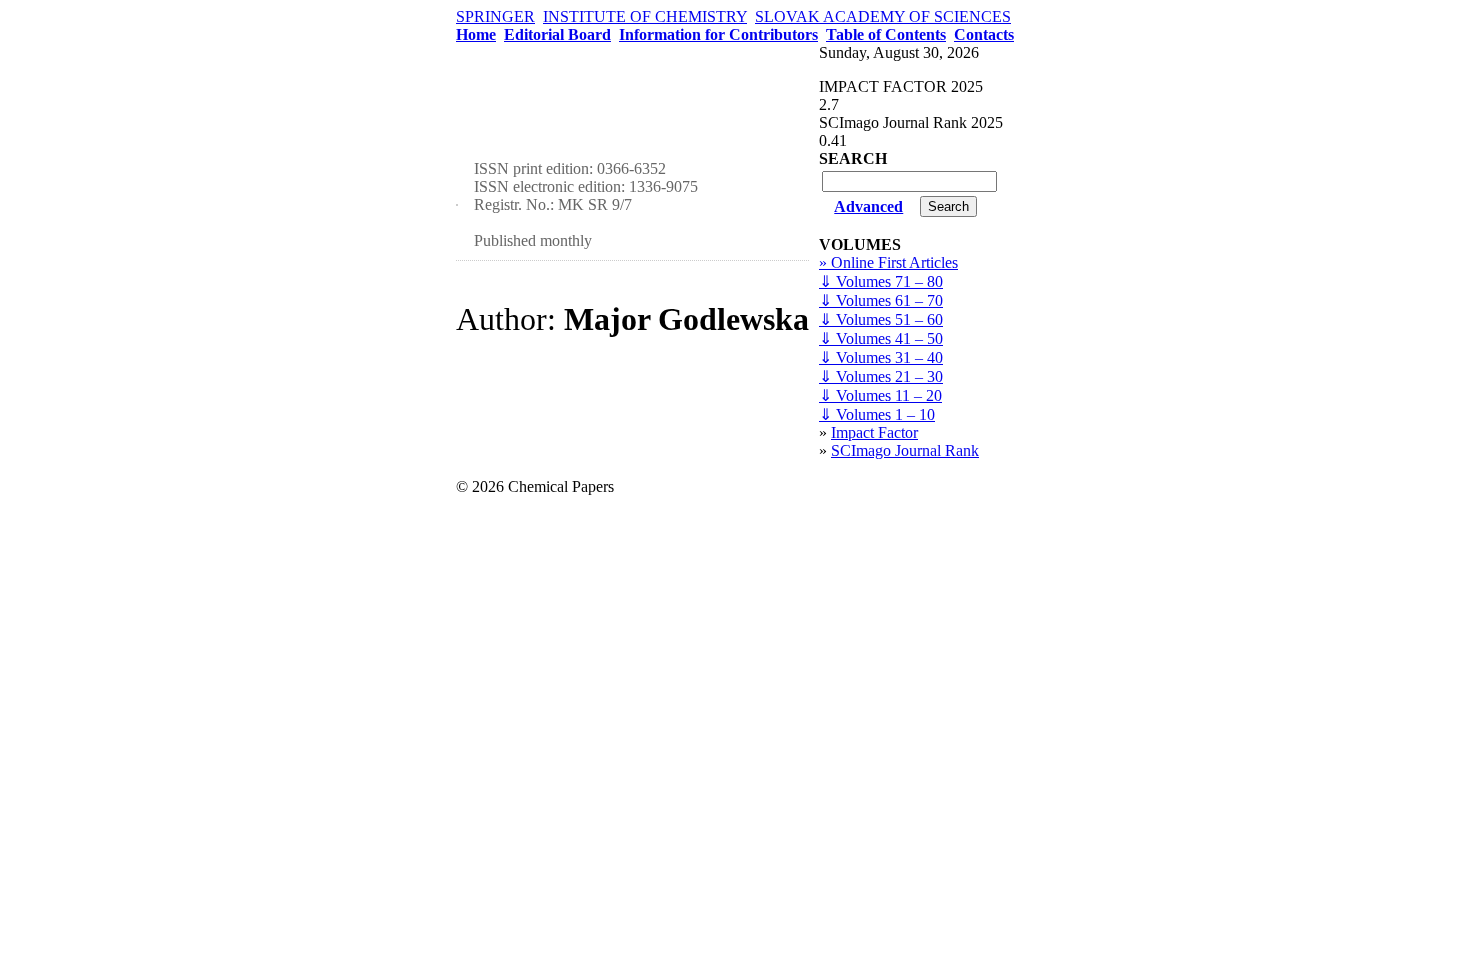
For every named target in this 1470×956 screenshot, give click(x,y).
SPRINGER (495, 16)
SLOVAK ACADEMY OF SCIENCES (883, 16)
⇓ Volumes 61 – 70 (881, 300)
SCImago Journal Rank (905, 450)
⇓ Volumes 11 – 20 (880, 395)
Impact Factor (874, 432)
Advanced (868, 206)
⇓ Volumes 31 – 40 (881, 357)
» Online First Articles (888, 262)
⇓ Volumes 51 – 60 (881, 319)
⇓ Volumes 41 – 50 (881, 338)
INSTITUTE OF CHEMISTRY (645, 16)
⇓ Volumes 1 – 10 (877, 414)
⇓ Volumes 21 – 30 (881, 376)
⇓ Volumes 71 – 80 (881, 281)
